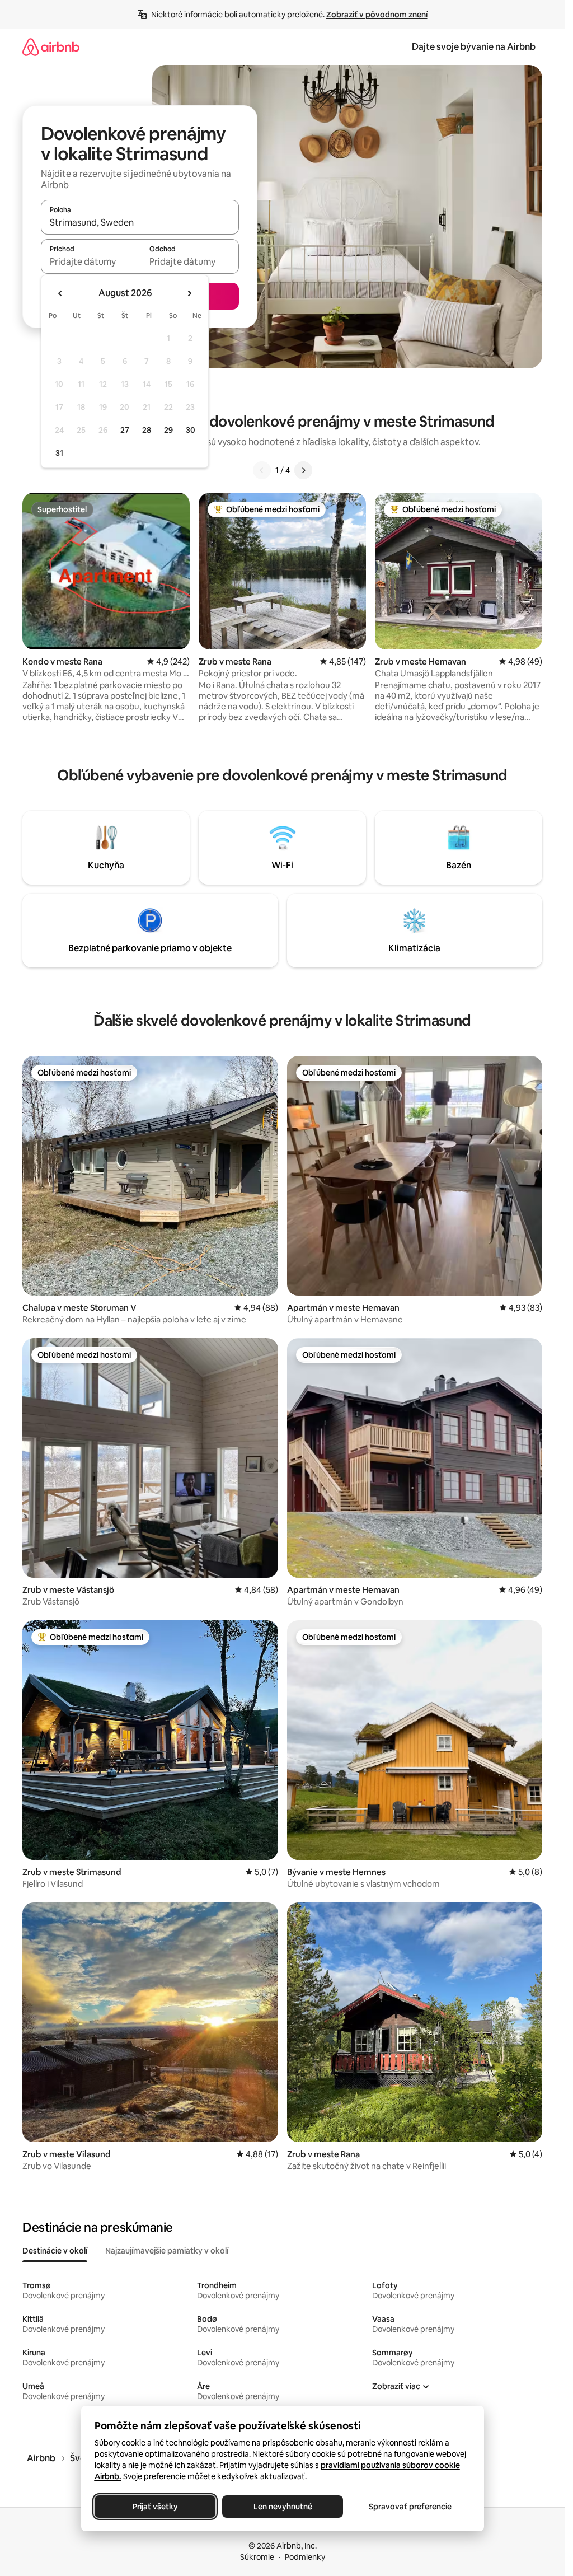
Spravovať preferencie (410, 2507)
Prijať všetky (155, 2507)
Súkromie (257, 2557)
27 (125, 430)
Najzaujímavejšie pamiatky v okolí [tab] (167, 2251)
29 (168, 430)
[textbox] (90, 261)
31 (59, 453)
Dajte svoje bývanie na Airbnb (474, 47)
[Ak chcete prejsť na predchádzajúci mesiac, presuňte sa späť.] (60, 293)
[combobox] (140, 222)
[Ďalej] (303, 470)
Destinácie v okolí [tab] (55, 2251)
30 (191, 430)
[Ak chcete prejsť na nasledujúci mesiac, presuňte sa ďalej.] (189, 293)
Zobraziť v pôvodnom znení (377, 15)
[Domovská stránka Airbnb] (51, 47)
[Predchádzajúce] (262, 470)
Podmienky (305, 2557)
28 (147, 430)
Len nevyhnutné (282, 2507)
